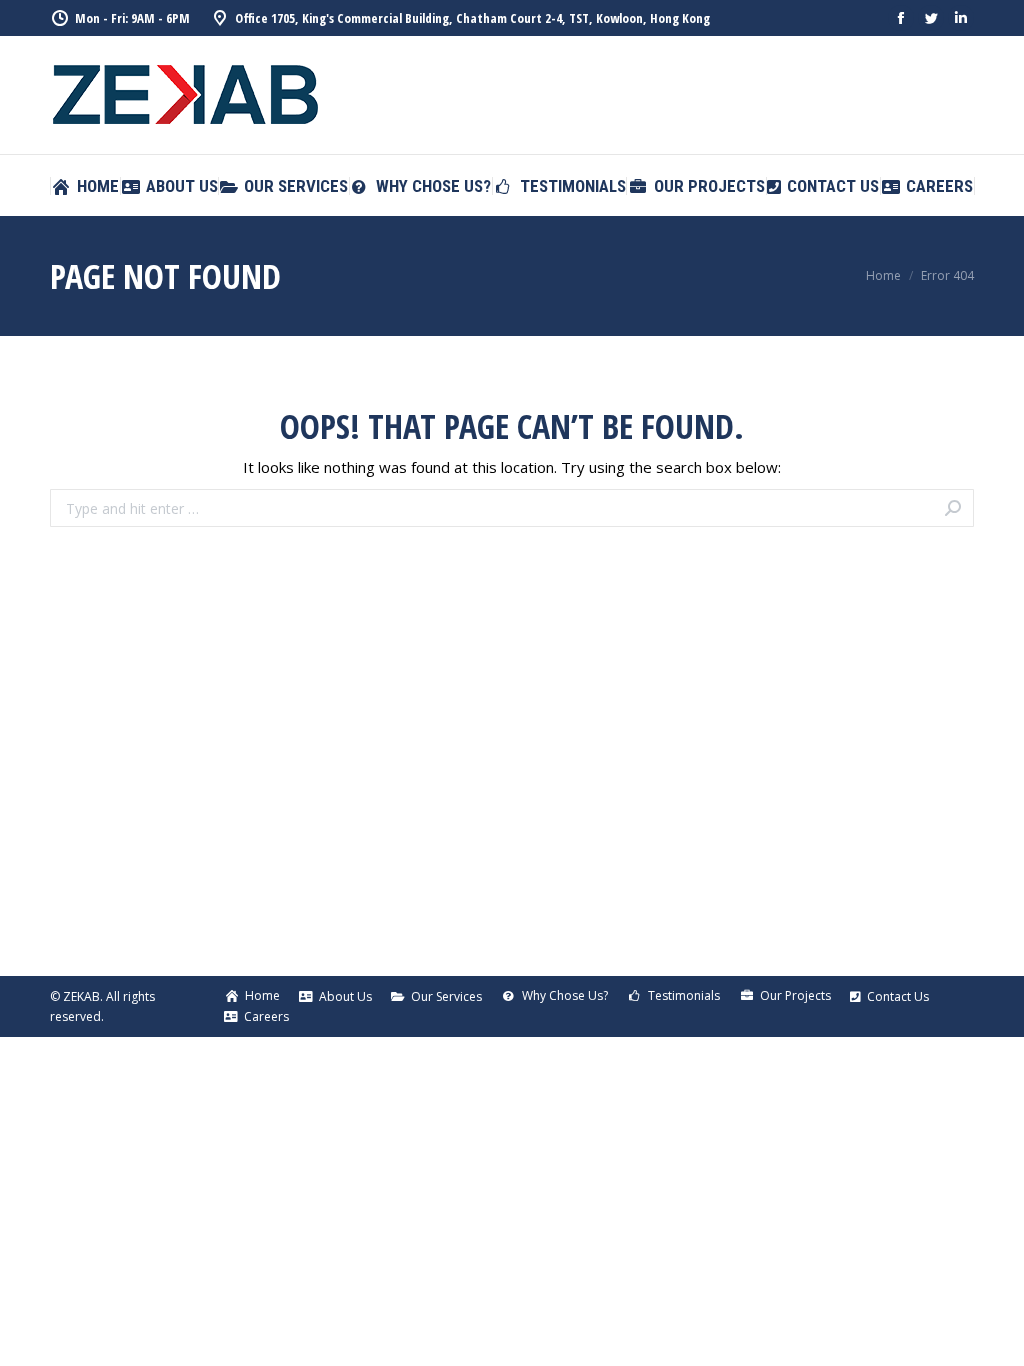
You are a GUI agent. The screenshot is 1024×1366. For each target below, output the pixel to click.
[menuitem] (85, 186)
